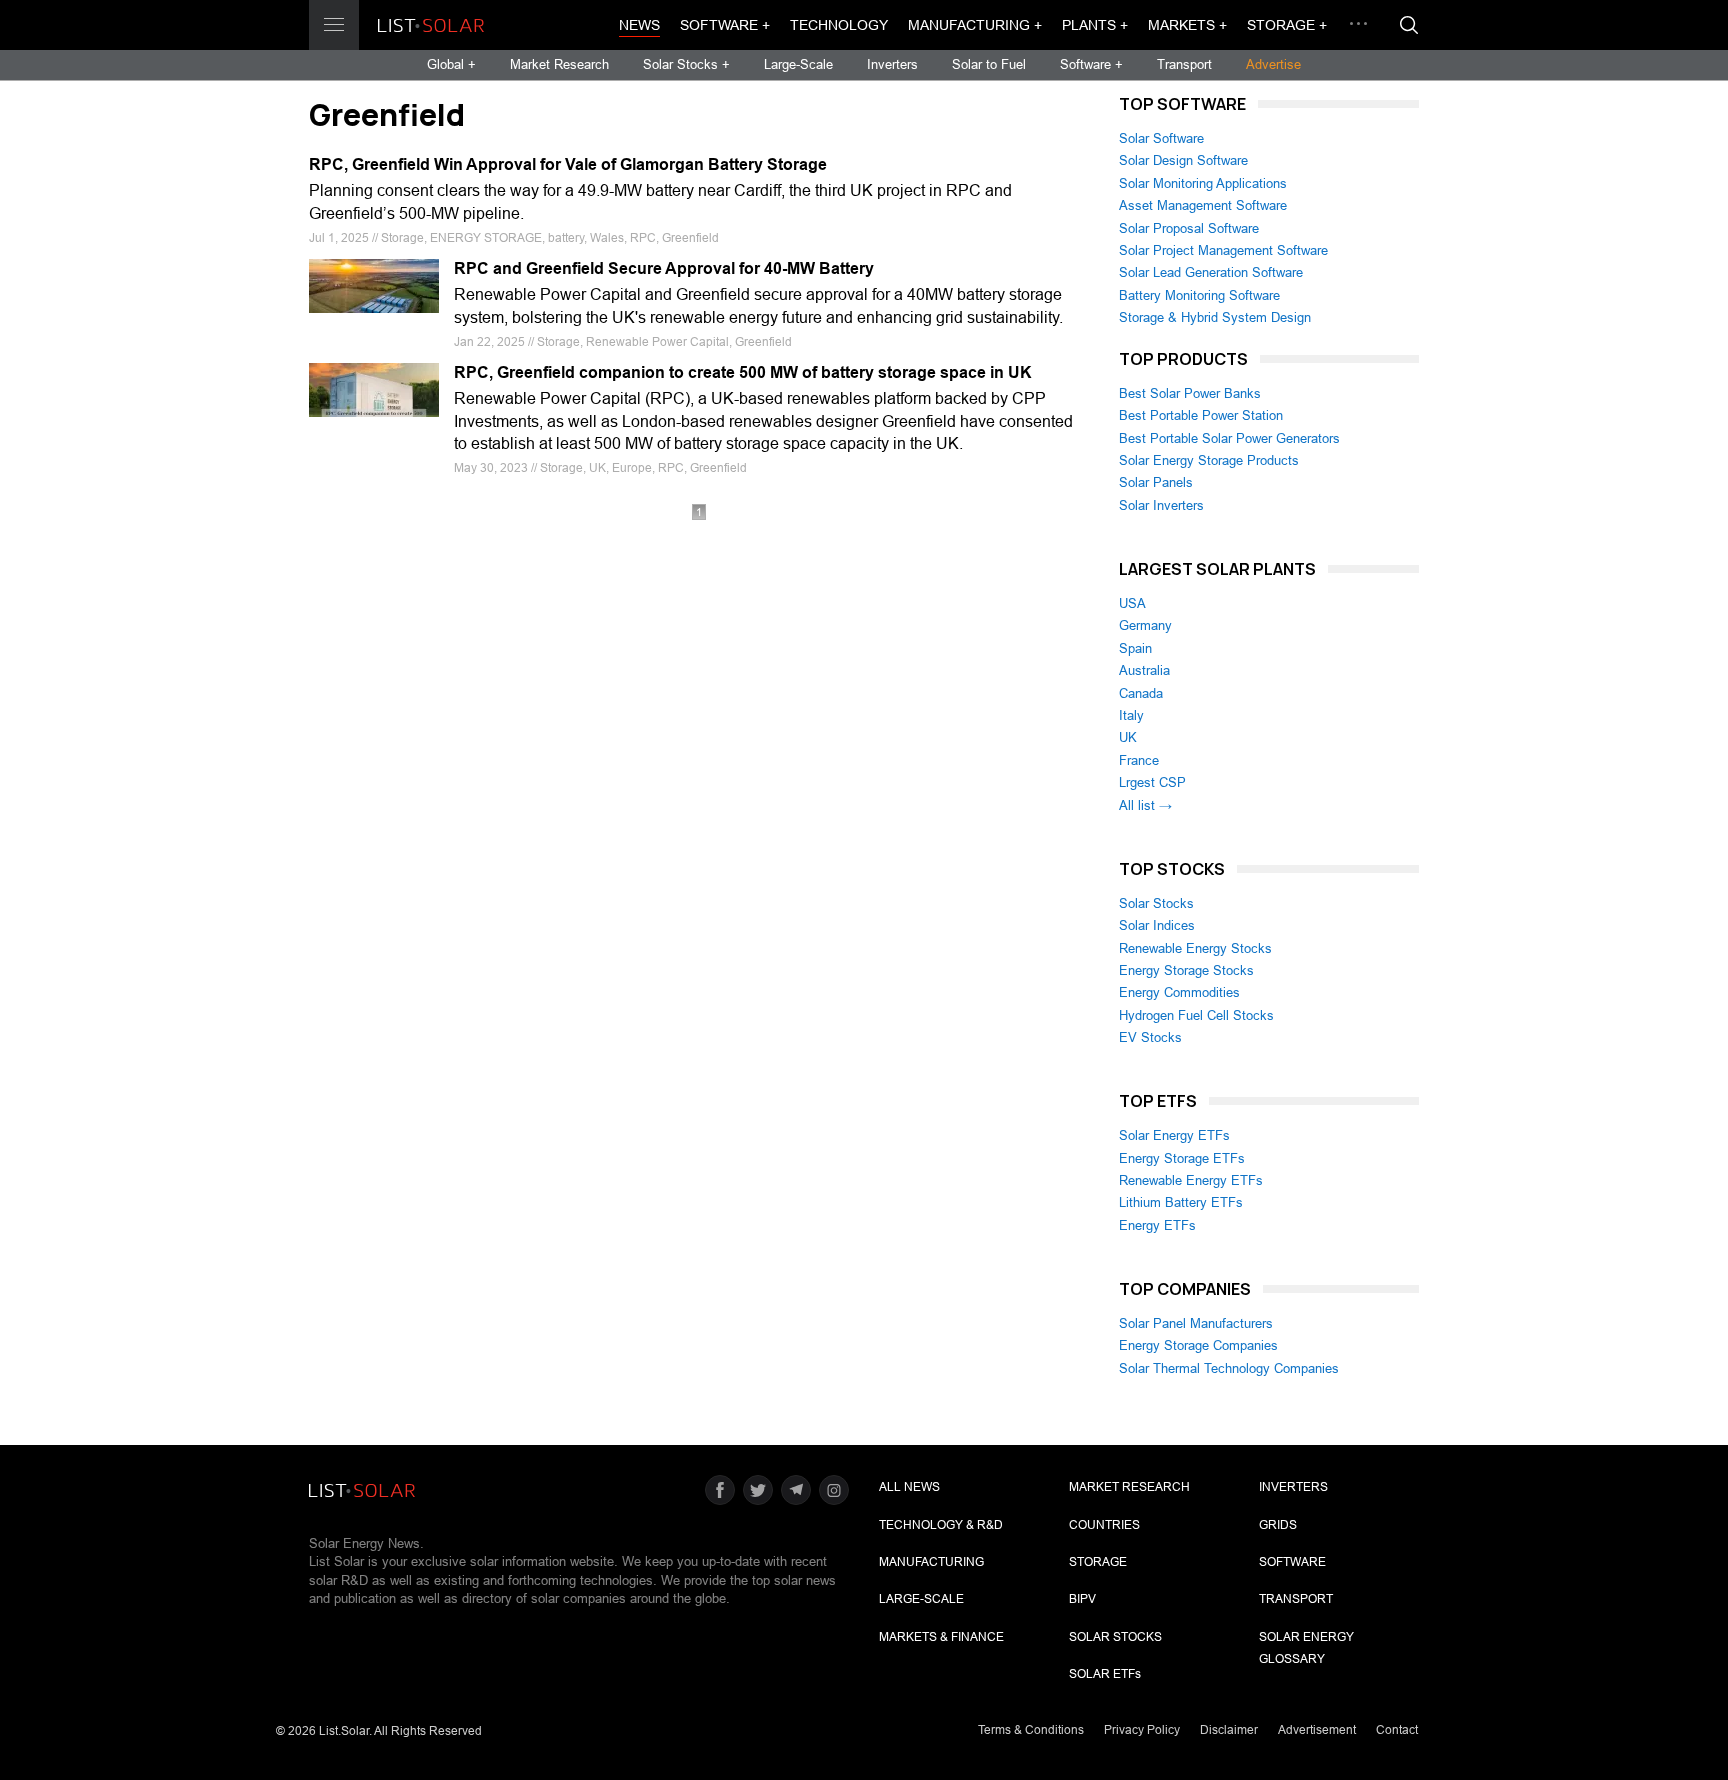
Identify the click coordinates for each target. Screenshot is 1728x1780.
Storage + (1287, 25)
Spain (1135, 648)
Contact (1397, 1730)
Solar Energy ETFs (1174, 1135)
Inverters (892, 64)
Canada (1141, 693)
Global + (451, 64)
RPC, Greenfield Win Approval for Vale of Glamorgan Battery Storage (568, 164)
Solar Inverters (1161, 505)
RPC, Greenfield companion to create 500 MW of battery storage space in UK (743, 372)
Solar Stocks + (686, 64)
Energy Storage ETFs (1182, 1158)
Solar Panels (1156, 482)
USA (1132, 603)
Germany (1145, 625)
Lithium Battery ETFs (1181, 1202)
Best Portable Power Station (1201, 415)
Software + (725, 25)
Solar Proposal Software (1189, 228)
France (1139, 760)
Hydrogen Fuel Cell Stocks (1196, 1015)
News (639, 25)
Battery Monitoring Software (1199, 295)
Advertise (1273, 64)
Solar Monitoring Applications (1203, 183)
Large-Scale (798, 64)
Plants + (1095, 25)
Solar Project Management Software (1223, 250)
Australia (1144, 670)
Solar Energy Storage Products (1209, 460)
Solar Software (1161, 138)
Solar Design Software (1183, 160)
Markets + (1187, 25)
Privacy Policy (1142, 1730)
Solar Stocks (1156, 903)
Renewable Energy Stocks (1195, 948)
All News (909, 1487)
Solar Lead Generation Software (1211, 272)
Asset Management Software (1203, 205)
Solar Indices (1157, 925)
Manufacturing (931, 1562)
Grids (1278, 1525)
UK (1128, 737)
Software (1292, 1562)
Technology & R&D (941, 1525)
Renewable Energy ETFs (1191, 1180)
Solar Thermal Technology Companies (1229, 1368)
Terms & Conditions (1031, 1730)
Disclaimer (1229, 1730)
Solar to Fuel (989, 64)
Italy (1131, 715)
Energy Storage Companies (1198, 1345)
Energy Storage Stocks (1186, 970)
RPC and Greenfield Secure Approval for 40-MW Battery (664, 268)
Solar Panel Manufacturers (1196, 1323)
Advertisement (1317, 1730)
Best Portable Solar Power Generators (1229, 438)
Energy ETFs (1157, 1225)
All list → (1145, 805)
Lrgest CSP (1152, 782)
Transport (1184, 64)
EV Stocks (1150, 1037)
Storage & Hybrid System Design (1215, 317)
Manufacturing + (975, 25)
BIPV (1082, 1599)
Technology (839, 25)
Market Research (559, 64)
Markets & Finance (941, 1637)
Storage (1098, 1562)
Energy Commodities (1179, 992)
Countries (1104, 1525)
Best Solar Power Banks (1190, 393)
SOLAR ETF (1105, 1674)
